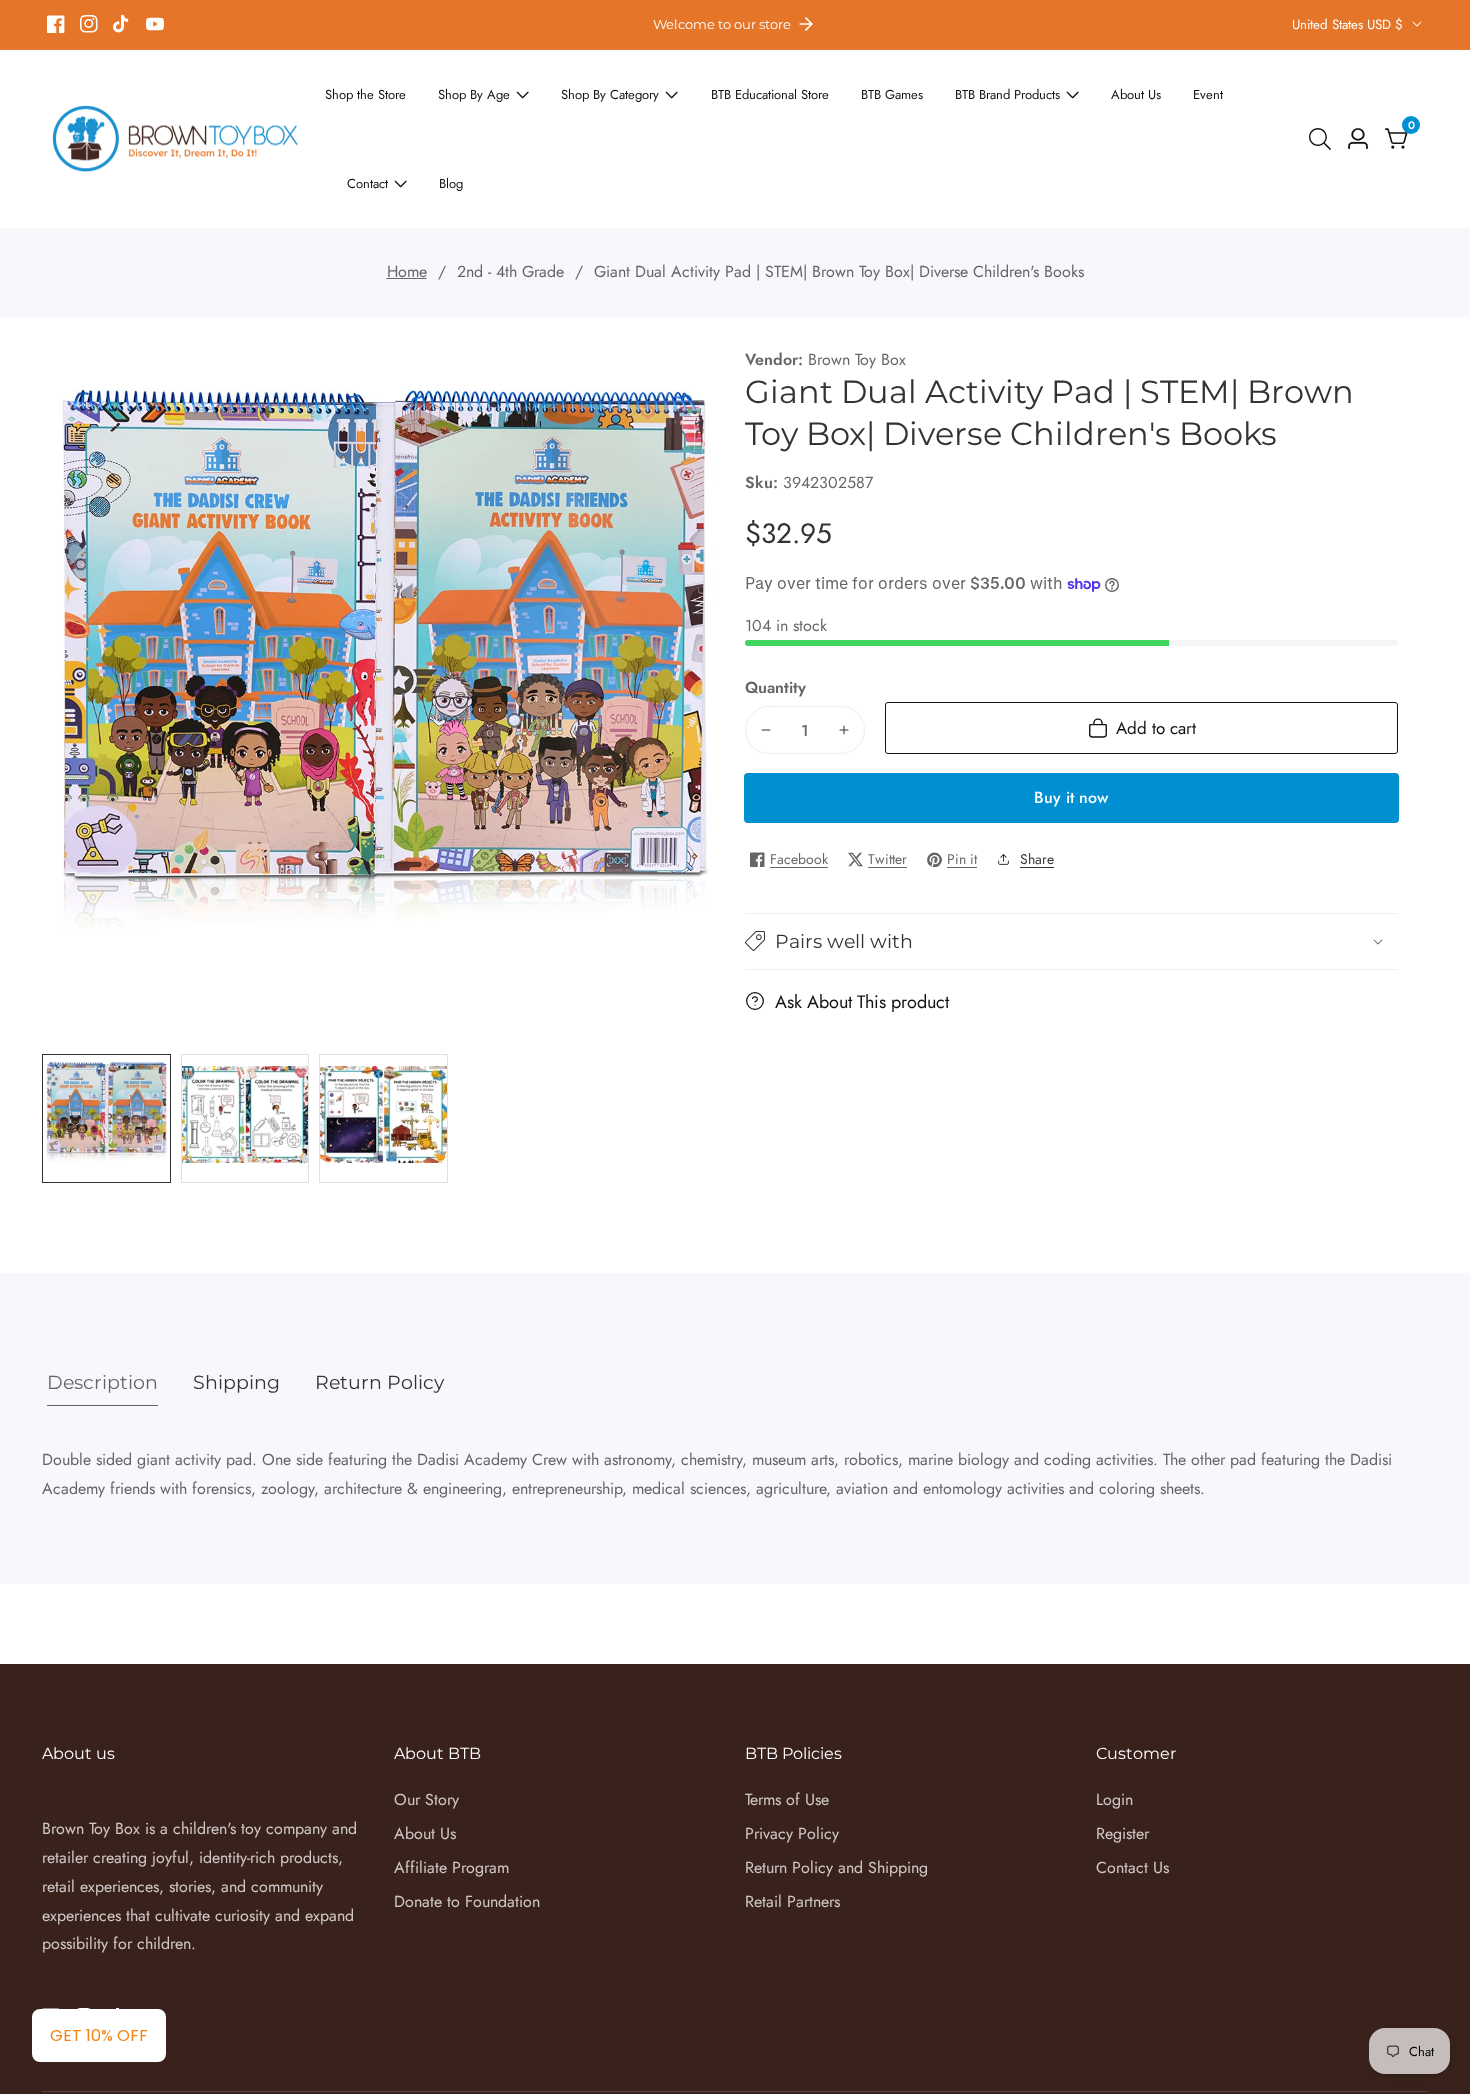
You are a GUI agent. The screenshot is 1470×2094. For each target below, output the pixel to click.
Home (407, 199)
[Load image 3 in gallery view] (383, 1047)
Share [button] (1037, 787)
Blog (1266, 103)
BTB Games (839, 103)
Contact (1189, 103)
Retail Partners (792, 1829)
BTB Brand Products (943, 103)
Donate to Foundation (467, 1829)
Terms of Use (787, 1728)
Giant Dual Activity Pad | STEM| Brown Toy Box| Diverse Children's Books (839, 199)
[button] (1071, 869)
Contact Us (1132, 1795)
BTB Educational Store (730, 103)
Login (1114, 1728)
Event (1125, 103)
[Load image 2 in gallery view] (245, 1047)
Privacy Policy (792, 1762)
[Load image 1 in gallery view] (106, 1047)
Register (1122, 1762)
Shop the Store (367, 103)
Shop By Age (464, 103)
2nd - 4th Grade (510, 199)
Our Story (426, 1728)
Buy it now (1071, 725)
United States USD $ (1349, 24)
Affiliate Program (451, 1795)
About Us (1059, 103)
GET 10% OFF (99, 2035)
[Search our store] (1324, 103)
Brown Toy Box (857, 288)
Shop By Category (586, 103)
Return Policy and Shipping (836, 1795)
